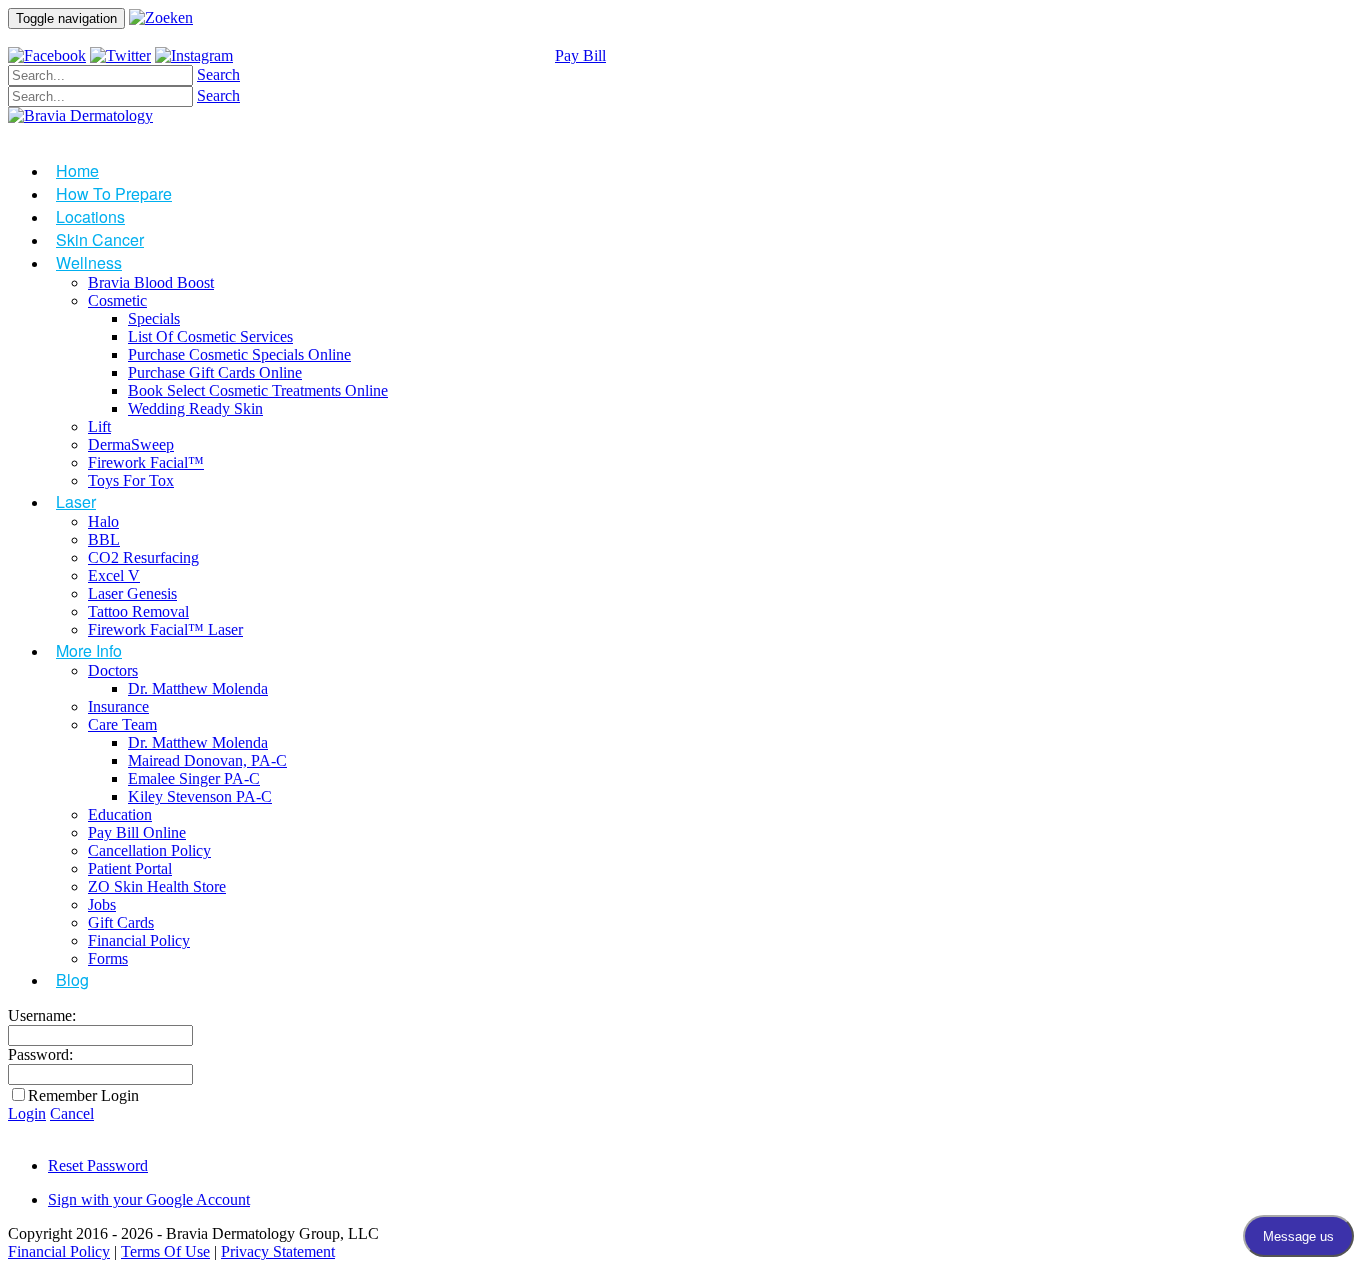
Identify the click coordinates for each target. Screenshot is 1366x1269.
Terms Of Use (165, 1251)
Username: (42, 1015)
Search (218, 74)
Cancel (72, 1113)
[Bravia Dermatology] (80, 115)
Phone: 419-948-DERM (329, 55)
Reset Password (98, 1165)
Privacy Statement (278, 1251)
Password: (40, 1054)
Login (27, 1113)
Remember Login (83, 1095)
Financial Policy (59, 1251)
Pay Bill (580, 55)
